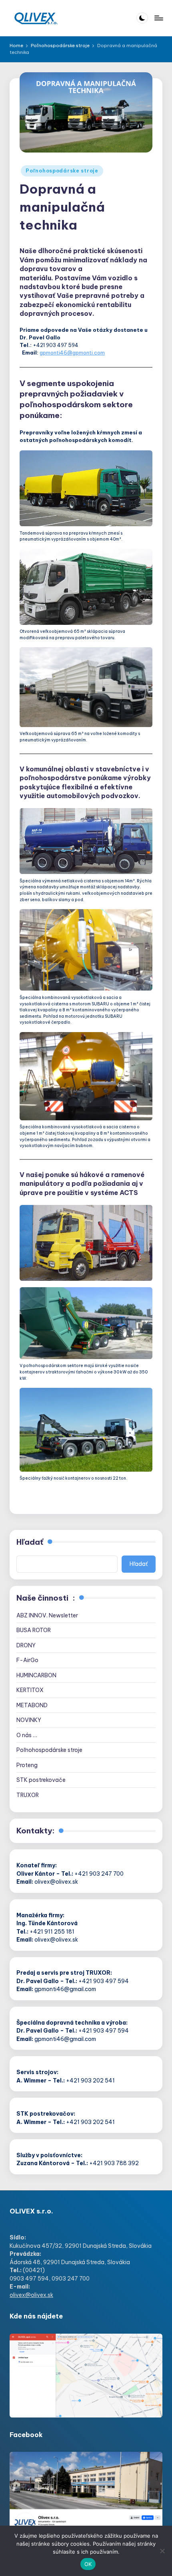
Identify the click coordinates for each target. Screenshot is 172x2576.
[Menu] (158, 18)
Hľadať (30, 1542)
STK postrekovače (41, 1780)
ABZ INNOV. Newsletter (47, 1615)
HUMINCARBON (36, 1675)
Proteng (27, 1765)
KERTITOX (30, 1690)
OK (88, 2564)
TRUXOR (28, 1795)
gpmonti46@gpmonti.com (72, 353)
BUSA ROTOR (34, 1630)
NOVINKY (29, 1720)
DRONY (26, 1645)
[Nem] (162, 2551)
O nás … (27, 1735)
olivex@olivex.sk (31, 2295)
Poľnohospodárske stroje (62, 171)
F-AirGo (27, 1660)
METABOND (32, 1705)
